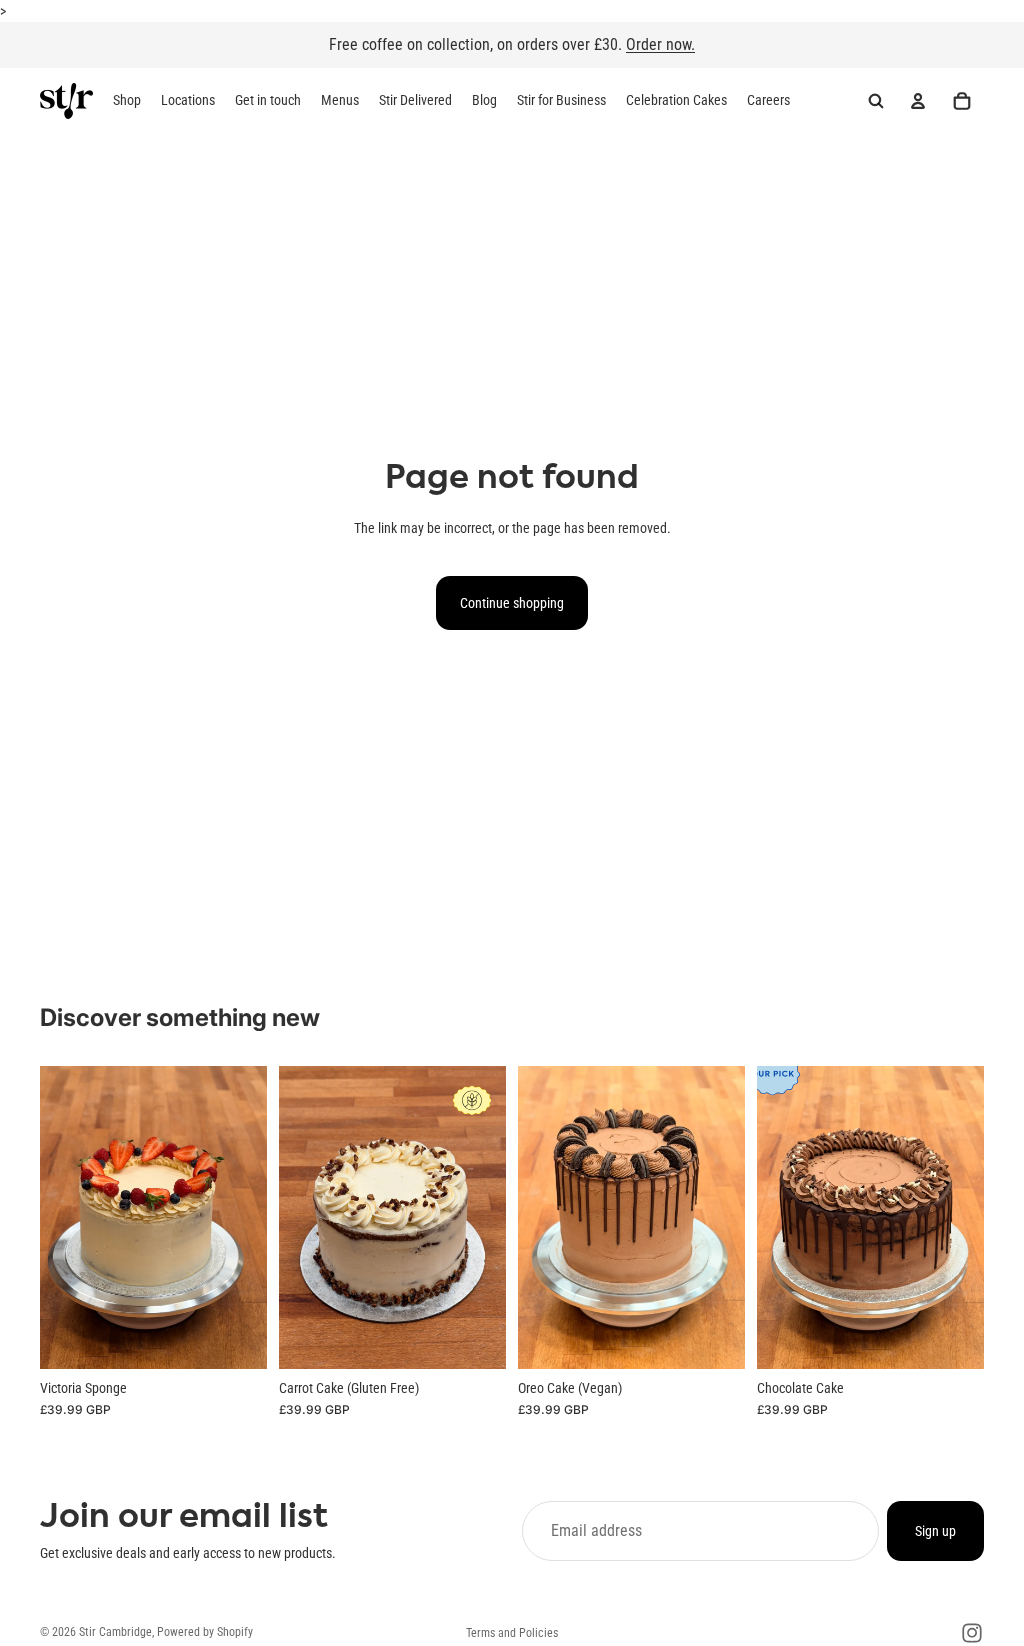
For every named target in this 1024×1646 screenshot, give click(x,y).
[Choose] (236, 1338)
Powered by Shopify (205, 1632)
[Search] (876, 102)
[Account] (918, 102)
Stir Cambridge (115, 1632)
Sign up (935, 1531)
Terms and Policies (512, 1633)
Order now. (660, 44)
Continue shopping (512, 603)
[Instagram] (972, 1633)
